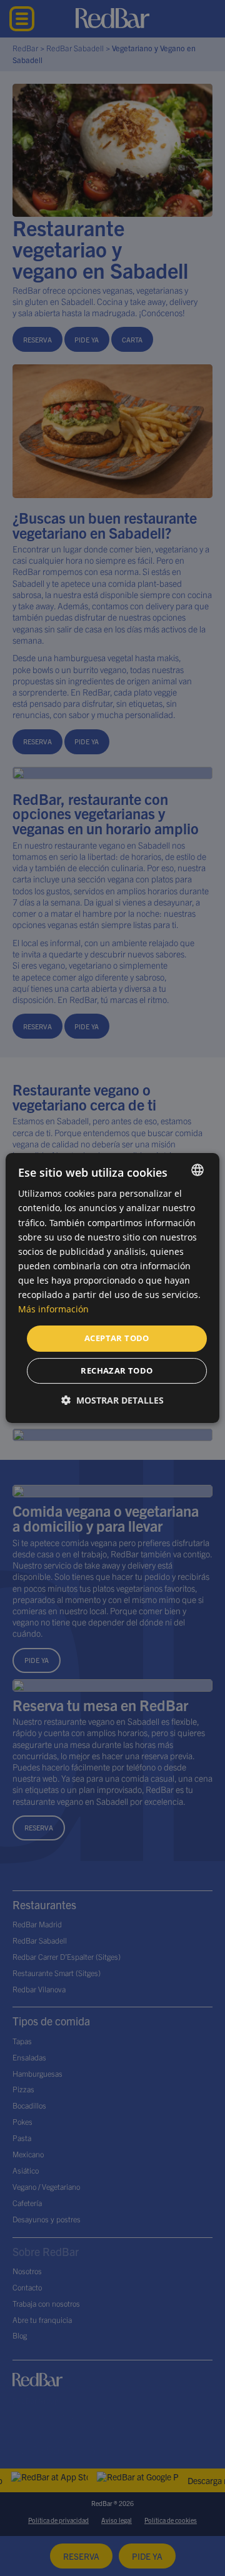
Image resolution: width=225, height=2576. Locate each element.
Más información (53, 1309)
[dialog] (112, 1288)
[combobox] (197, 1170)
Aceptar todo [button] (117, 1338)
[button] (112, 1400)
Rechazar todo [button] (117, 1370)
